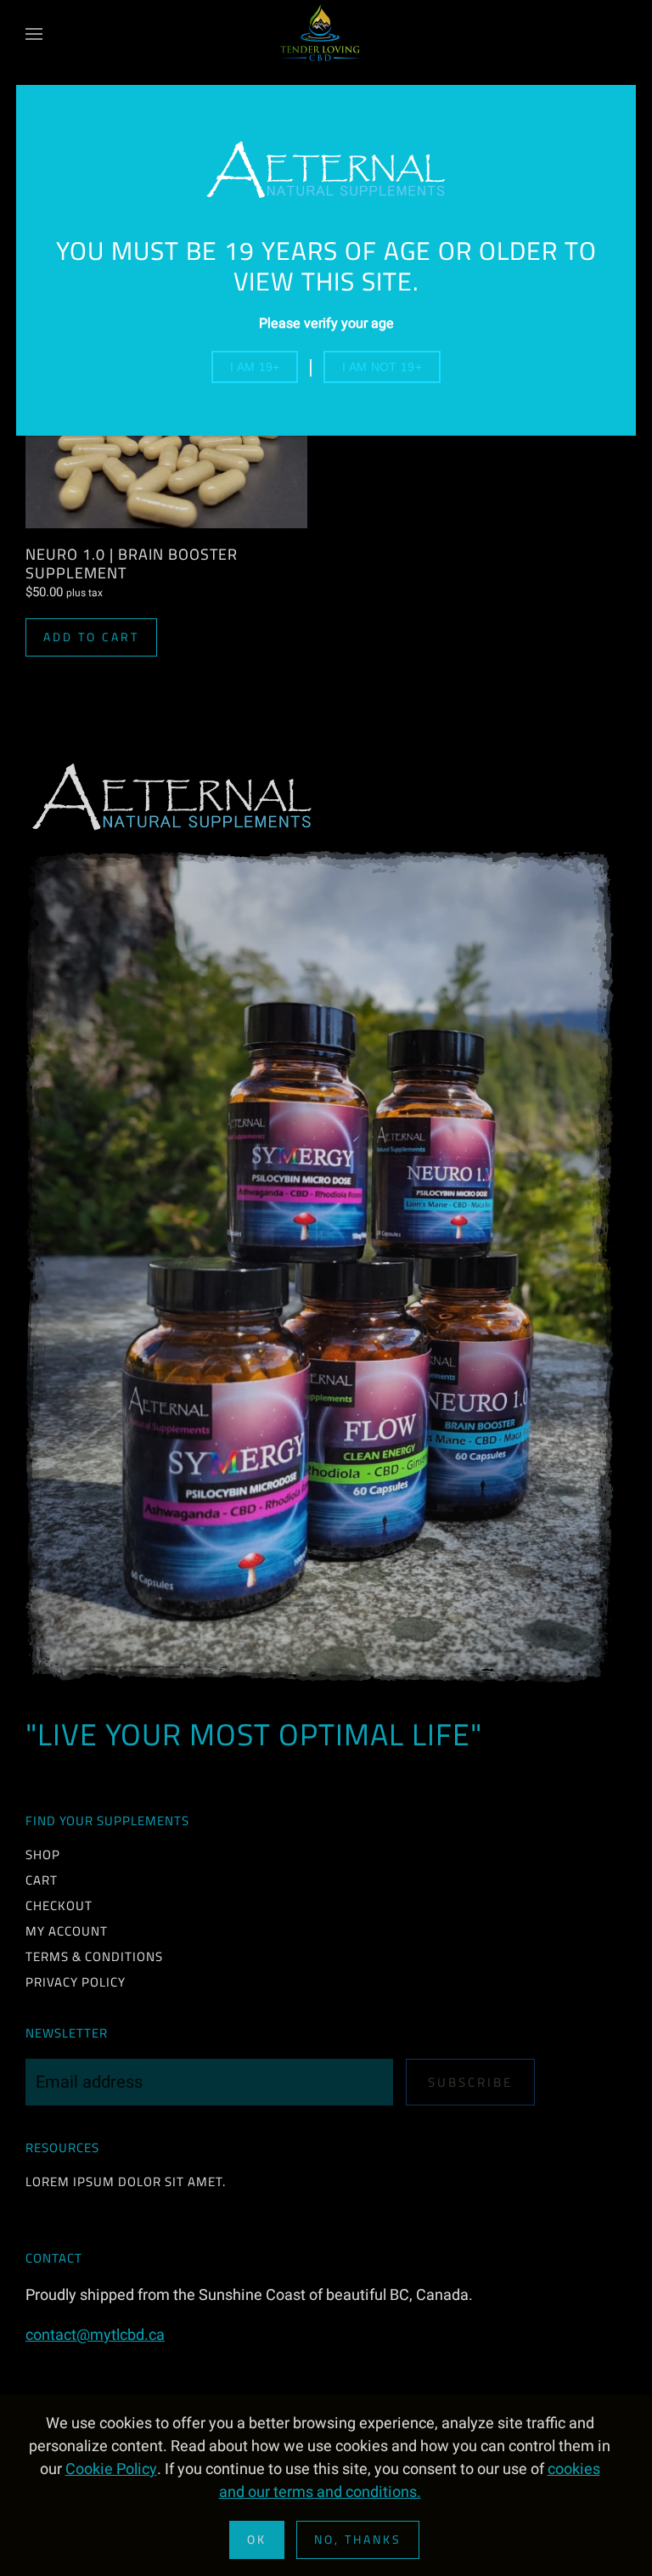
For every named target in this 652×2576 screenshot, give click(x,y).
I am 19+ (255, 367)
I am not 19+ (382, 367)
